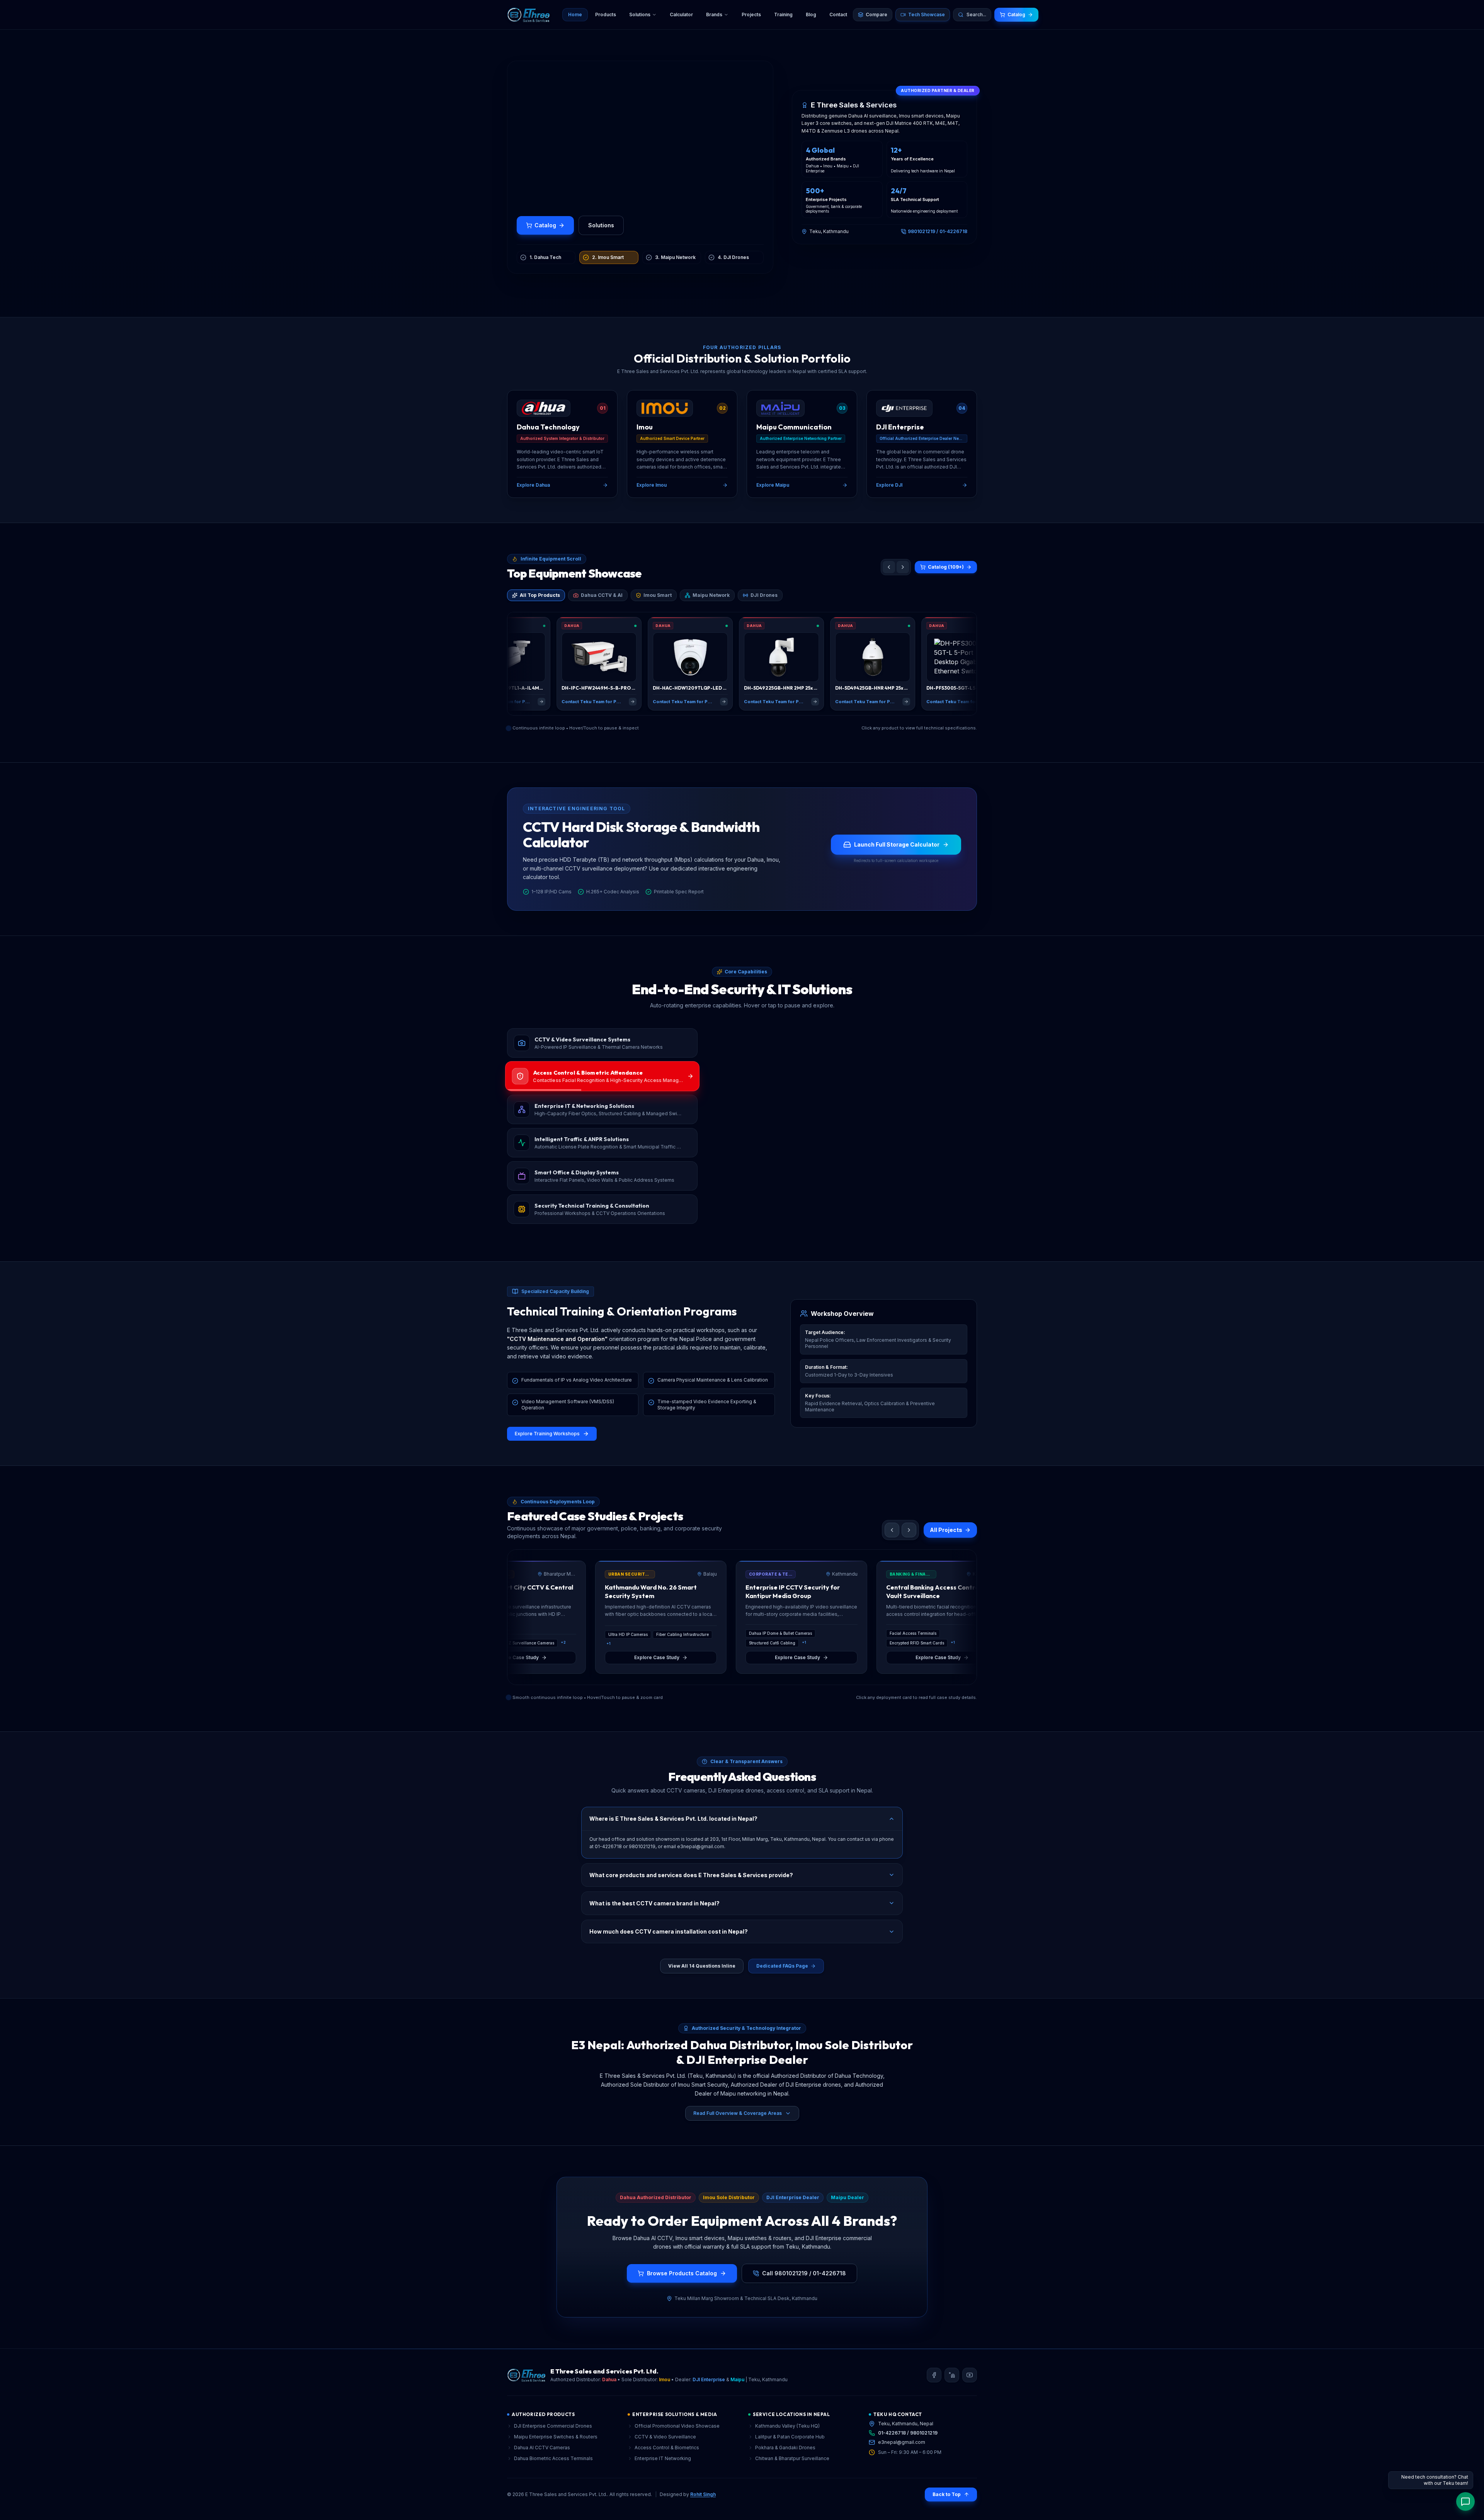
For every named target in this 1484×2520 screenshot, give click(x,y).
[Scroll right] (903, 590)
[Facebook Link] (934, 2398)
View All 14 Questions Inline (702, 1989)
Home (575, 14)
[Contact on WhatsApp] (1465, 2501)
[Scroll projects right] (909, 1553)
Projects (751, 14)
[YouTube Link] (970, 2398)
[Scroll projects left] (892, 1553)
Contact (838, 14)
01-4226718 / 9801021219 (908, 2456)
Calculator (681, 14)
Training (783, 14)
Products (606, 14)
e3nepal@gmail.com (902, 2465)
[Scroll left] (889, 590)
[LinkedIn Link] (952, 2398)
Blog (811, 14)
